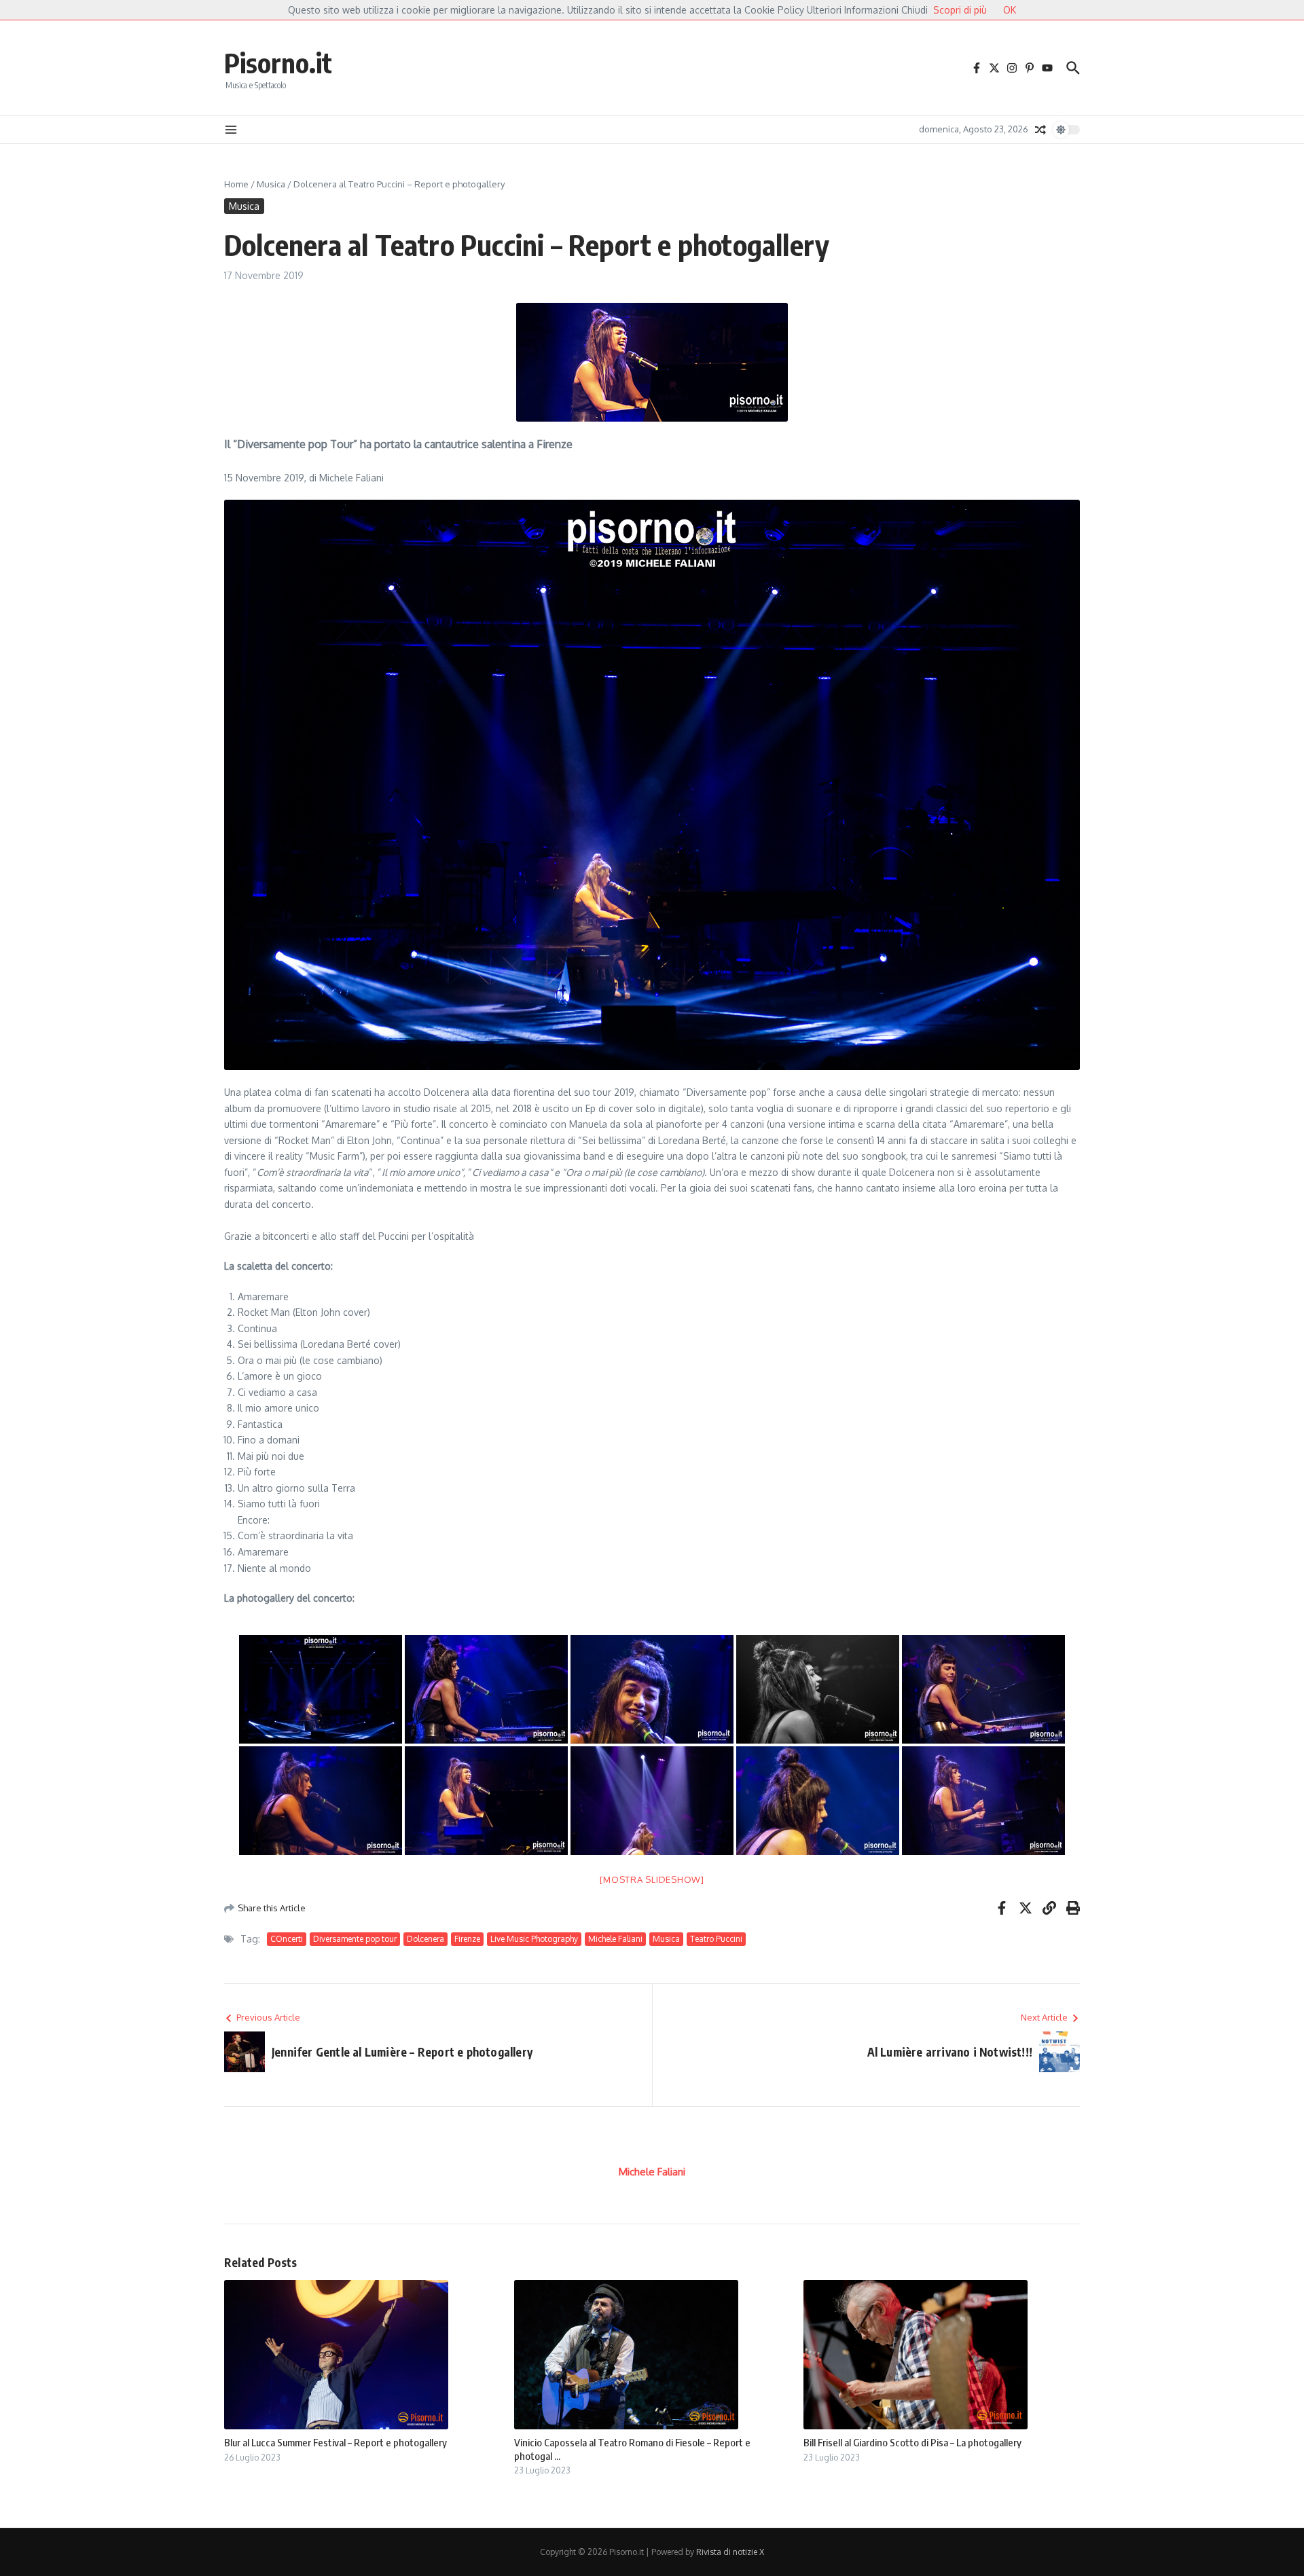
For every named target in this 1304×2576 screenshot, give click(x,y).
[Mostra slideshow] (652, 1879)
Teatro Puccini (716, 1939)
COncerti (287, 1939)
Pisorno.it (278, 62)
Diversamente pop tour (355, 1939)
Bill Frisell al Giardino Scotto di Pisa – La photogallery (912, 2442)
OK (1010, 10)
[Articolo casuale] (1040, 130)
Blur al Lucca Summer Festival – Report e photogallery (336, 2442)
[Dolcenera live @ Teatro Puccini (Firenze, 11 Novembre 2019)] (321, 1689)
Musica (271, 184)
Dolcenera (425, 1939)
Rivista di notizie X (730, 2552)
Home (236, 184)
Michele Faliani (615, 1939)
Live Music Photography (534, 1939)
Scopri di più (960, 10)
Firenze (467, 1939)
